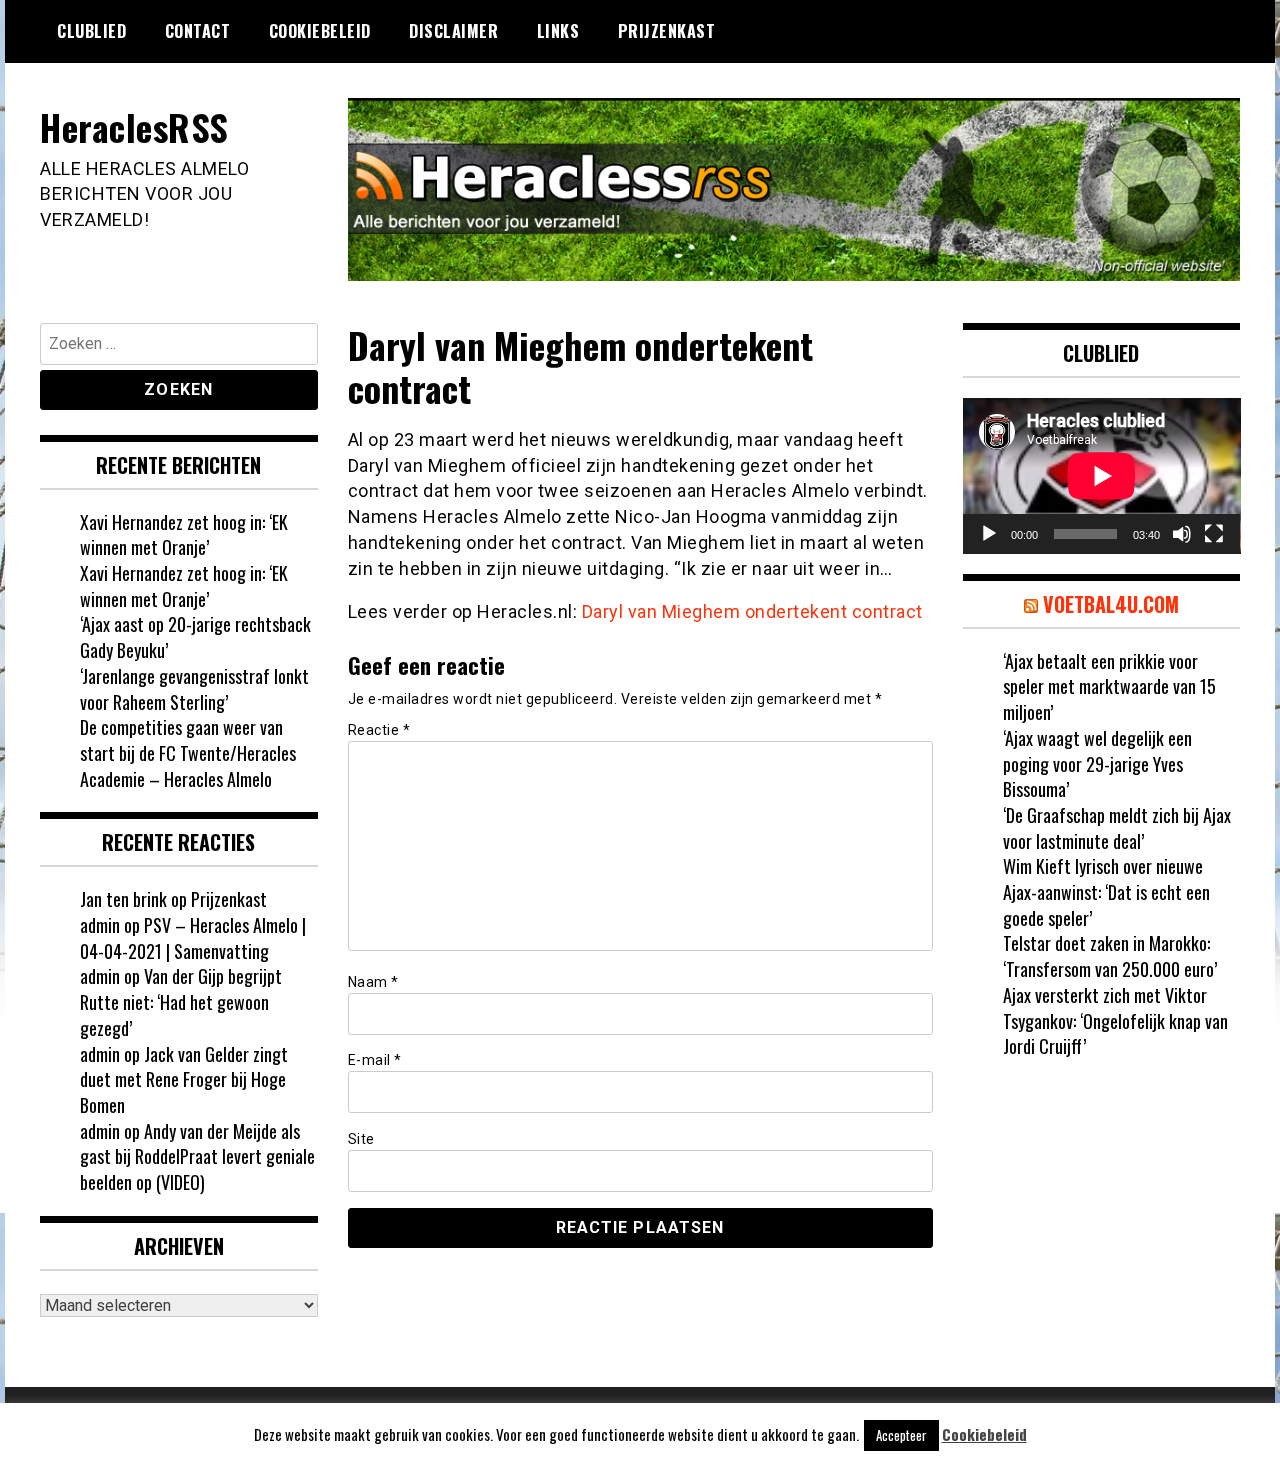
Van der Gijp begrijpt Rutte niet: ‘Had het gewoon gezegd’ (181, 1001)
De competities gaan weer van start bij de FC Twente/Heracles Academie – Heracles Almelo (188, 752)
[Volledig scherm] (1214, 534)
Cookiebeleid (320, 31)
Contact (198, 31)
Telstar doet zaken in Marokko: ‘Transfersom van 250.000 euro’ (1110, 956)
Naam (373, 982)
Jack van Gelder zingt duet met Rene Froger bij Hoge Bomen (184, 1079)
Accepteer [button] (901, 1435)
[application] (1102, 476)
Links (558, 31)
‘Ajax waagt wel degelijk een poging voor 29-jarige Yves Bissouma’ (1097, 763)
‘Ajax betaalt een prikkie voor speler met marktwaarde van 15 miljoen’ (1109, 686)
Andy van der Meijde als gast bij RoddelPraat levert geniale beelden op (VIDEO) (197, 1156)
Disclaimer (453, 31)
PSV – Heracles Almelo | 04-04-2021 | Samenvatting (193, 938)
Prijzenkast (667, 31)
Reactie (379, 730)
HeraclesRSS (134, 126)
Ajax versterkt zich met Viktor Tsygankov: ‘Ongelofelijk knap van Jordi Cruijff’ (1115, 1020)
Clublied (91, 31)
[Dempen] (1182, 534)
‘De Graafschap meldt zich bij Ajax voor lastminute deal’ (1117, 828)
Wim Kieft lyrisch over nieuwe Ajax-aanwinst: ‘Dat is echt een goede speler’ (1106, 891)
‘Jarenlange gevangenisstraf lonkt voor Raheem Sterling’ (194, 689)
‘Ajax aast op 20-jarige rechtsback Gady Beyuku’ (195, 637)
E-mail (375, 1060)
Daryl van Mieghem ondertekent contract (752, 611)
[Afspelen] (989, 534)
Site (361, 1139)
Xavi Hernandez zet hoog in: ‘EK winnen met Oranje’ (184, 535)
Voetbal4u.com (1111, 604)
